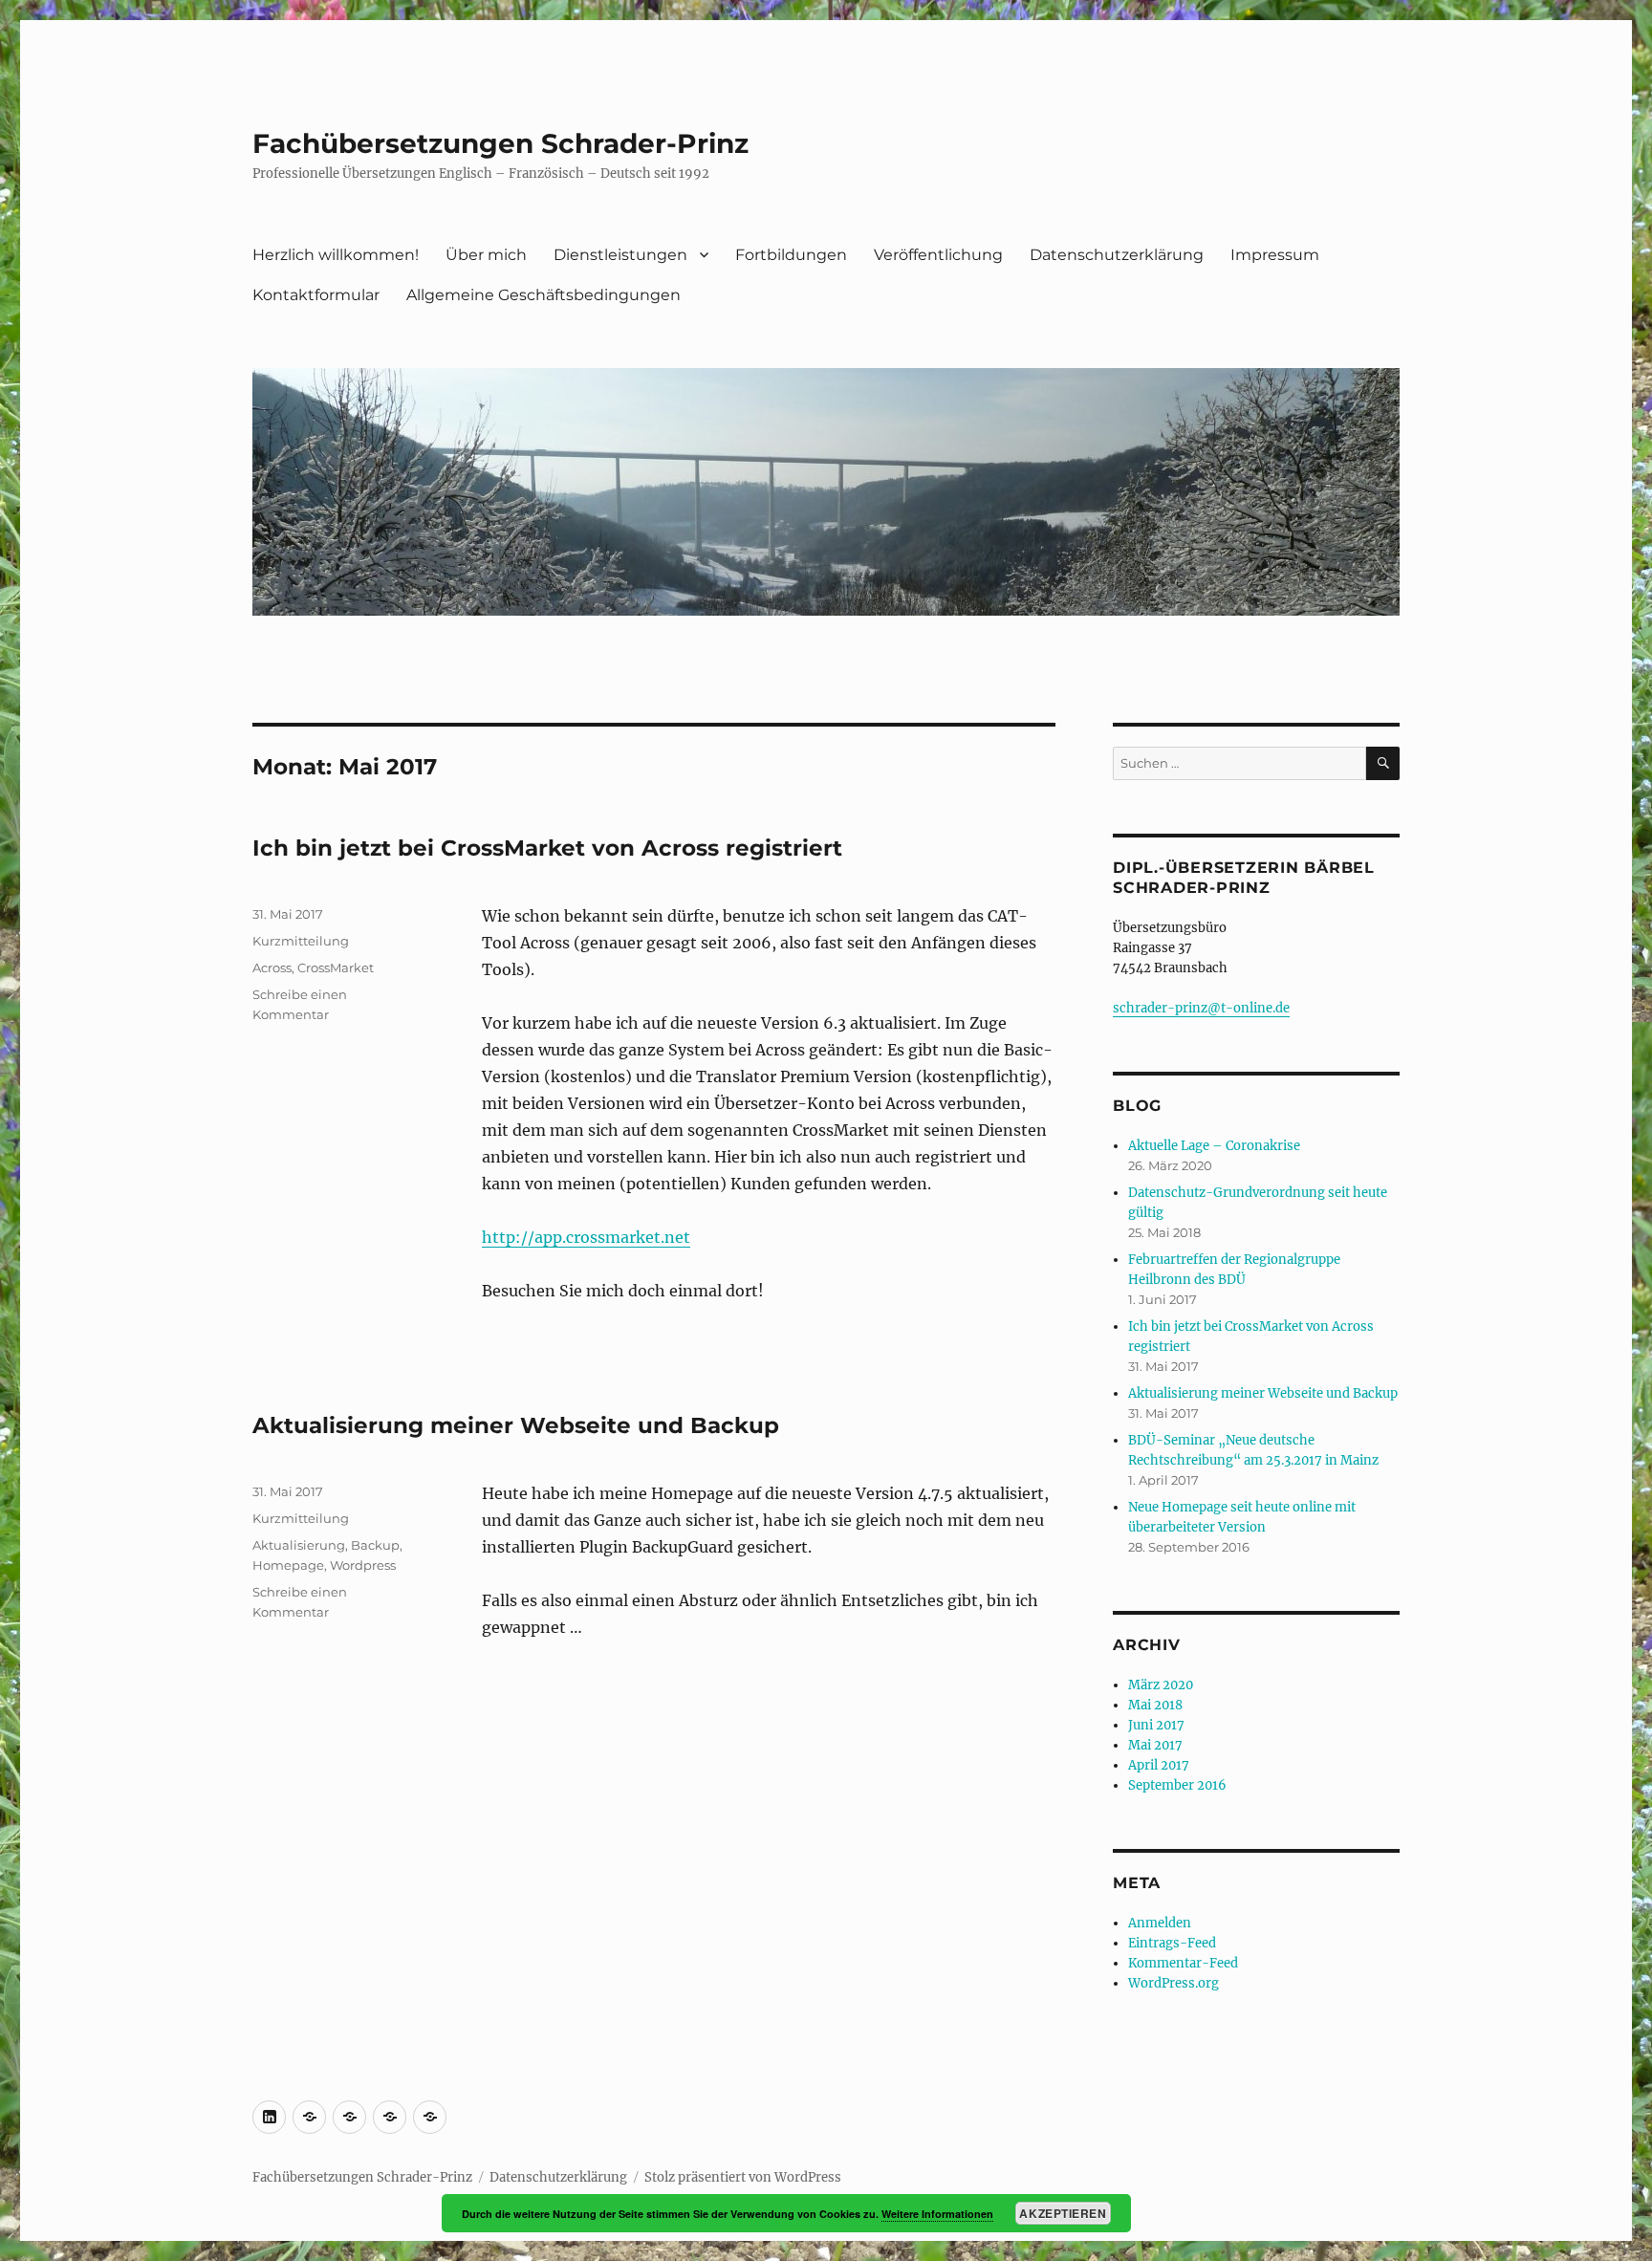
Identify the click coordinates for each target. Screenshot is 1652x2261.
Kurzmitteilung (301, 941)
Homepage (288, 1565)
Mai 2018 (1155, 1705)
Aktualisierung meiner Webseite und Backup (516, 1425)
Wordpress (363, 1565)
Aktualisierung (299, 1545)
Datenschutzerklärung (1117, 255)
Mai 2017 (1155, 1745)
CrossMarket (336, 967)
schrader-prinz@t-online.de (1201, 1008)
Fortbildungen (791, 255)
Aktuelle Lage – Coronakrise (1214, 1146)
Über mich (486, 255)
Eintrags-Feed (1172, 1943)
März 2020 (1161, 1685)
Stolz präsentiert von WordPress (743, 2177)
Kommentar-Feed (1183, 1963)
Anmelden (1160, 1923)
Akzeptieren (1063, 2213)
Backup (375, 1545)
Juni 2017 (1156, 1725)
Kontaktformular (316, 295)
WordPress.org (1174, 1983)
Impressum (1275, 255)
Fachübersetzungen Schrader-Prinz (500, 143)
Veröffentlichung (938, 255)
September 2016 (1177, 1785)
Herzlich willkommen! (336, 255)
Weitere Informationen (937, 2214)
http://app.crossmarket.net (586, 1237)
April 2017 (1159, 1765)
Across (272, 967)
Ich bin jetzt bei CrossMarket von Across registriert (547, 848)
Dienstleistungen (620, 255)
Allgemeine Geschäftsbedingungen (543, 295)
